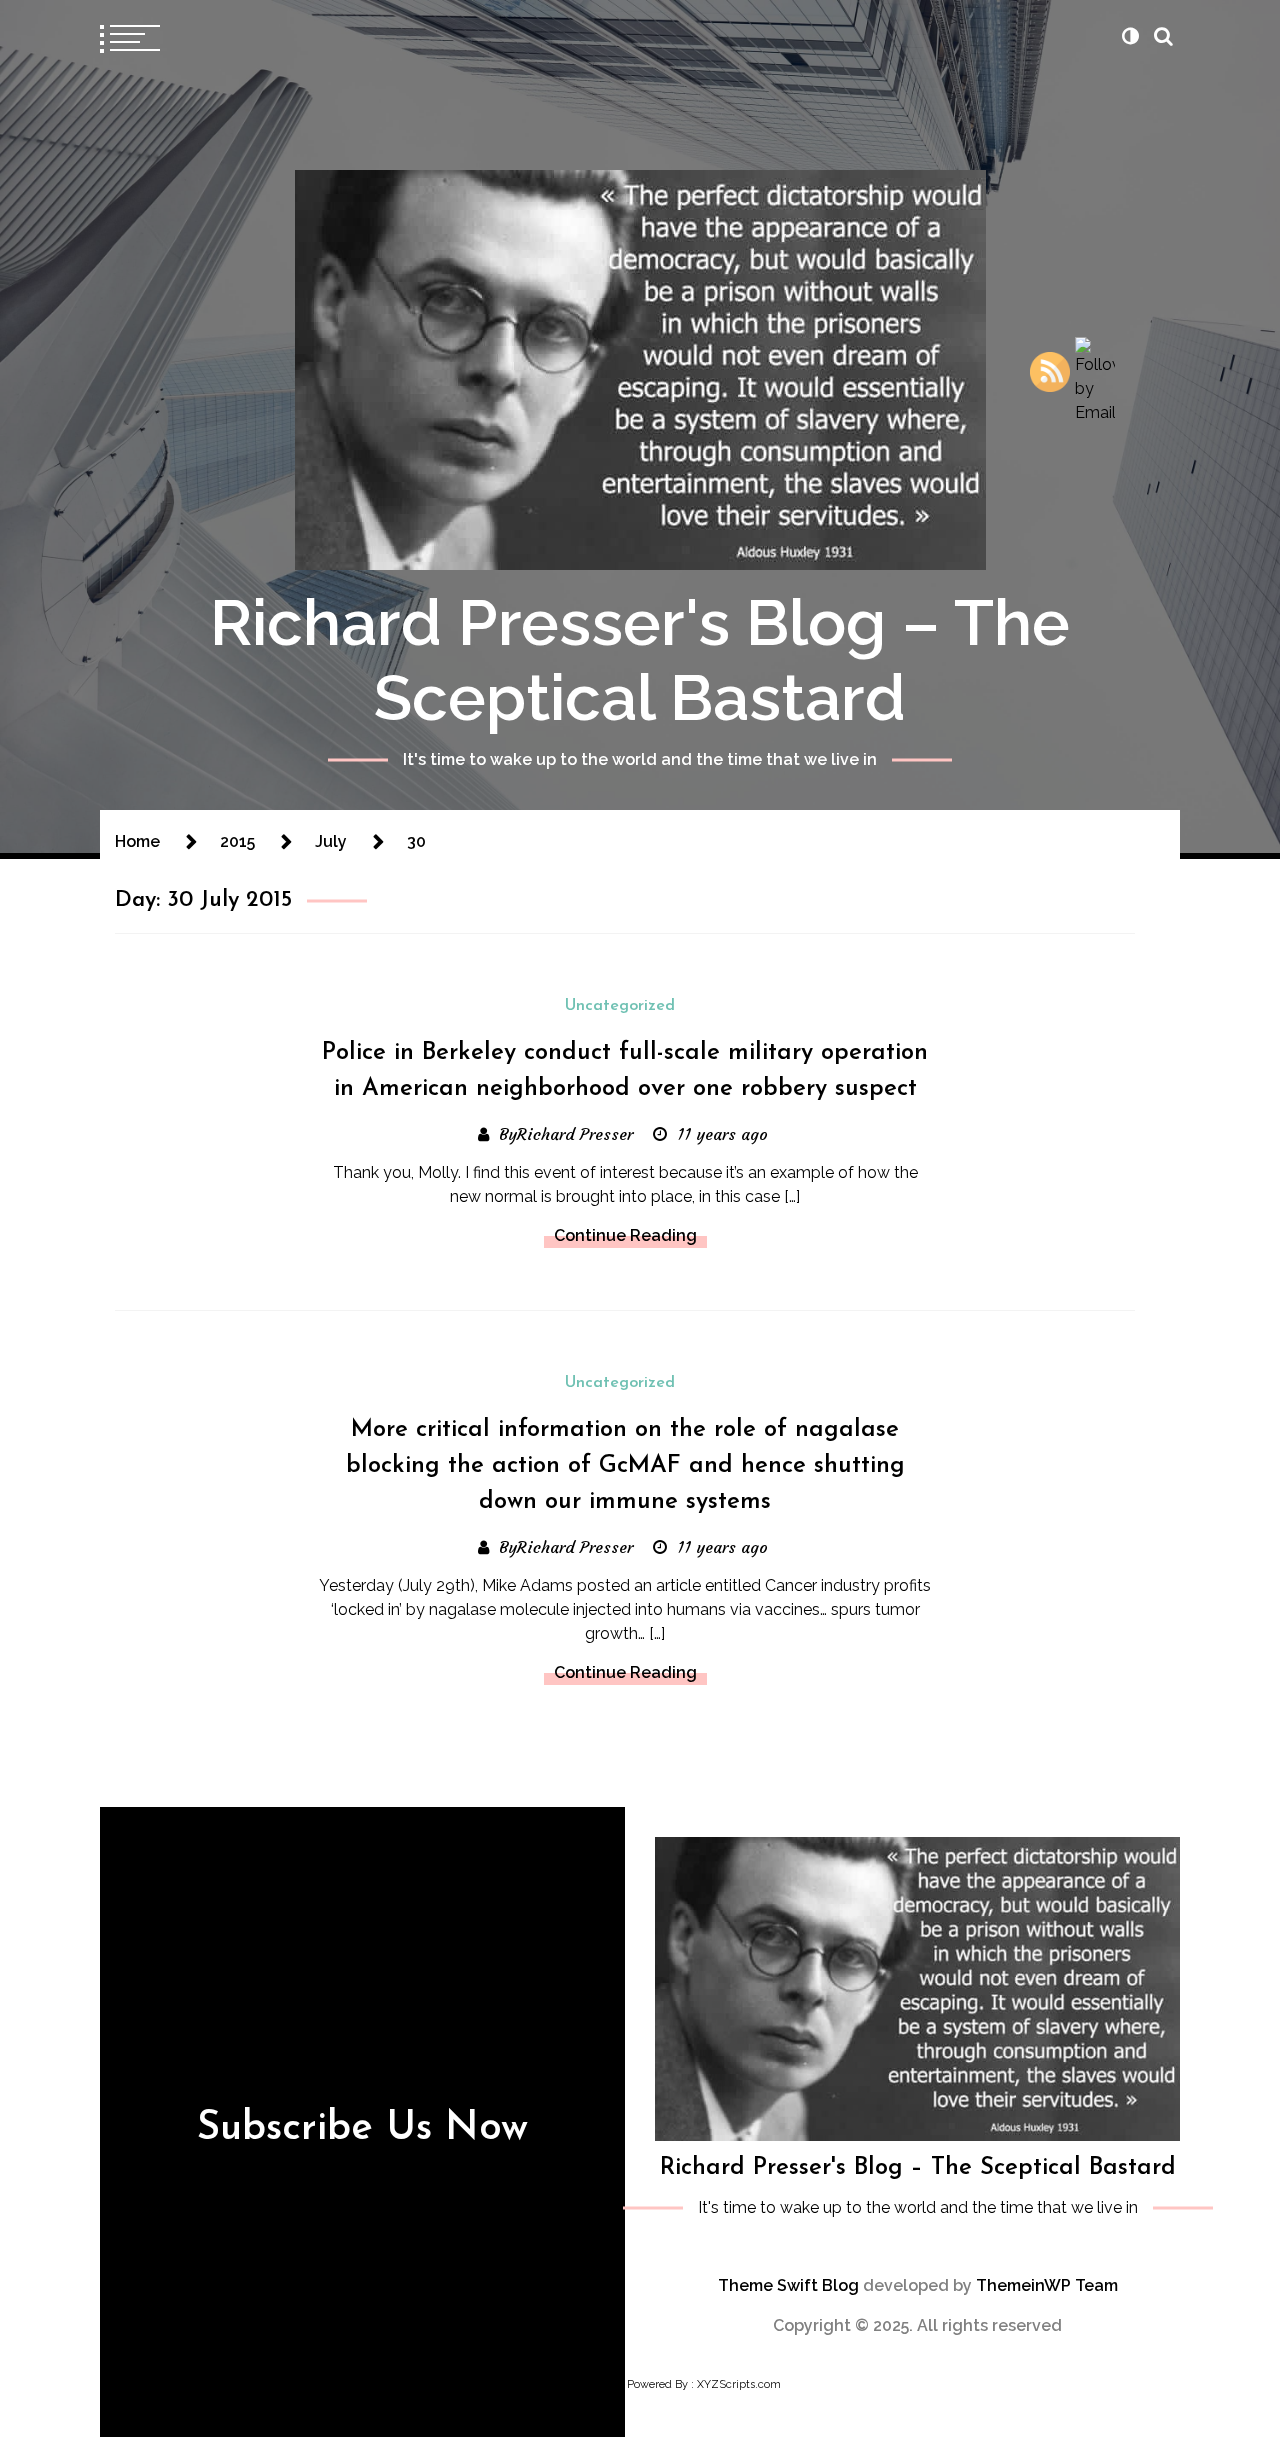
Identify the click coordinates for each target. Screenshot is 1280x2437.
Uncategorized (620, 1006)
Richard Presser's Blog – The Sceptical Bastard (640, 660)
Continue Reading (625, 1235)
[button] (1130, 36)
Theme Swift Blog (788, 2285)
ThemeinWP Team (1047, 2285)
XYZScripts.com (739, 2384)
